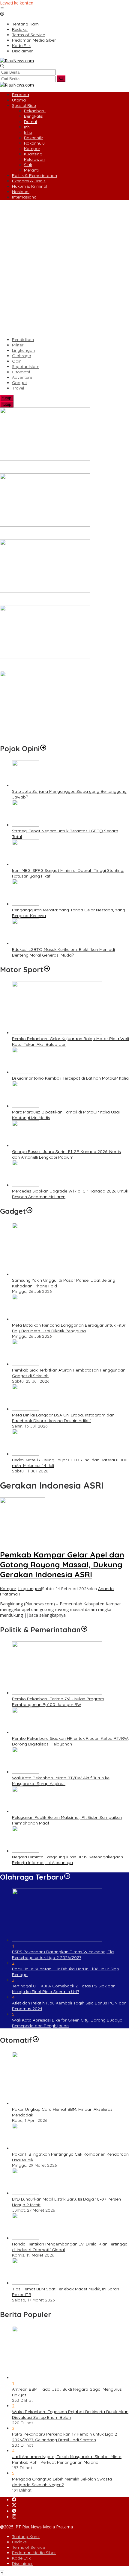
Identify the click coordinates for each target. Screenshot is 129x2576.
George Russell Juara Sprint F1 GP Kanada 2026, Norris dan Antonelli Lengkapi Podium (66, 1154)
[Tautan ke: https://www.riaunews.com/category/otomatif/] (36, 2040)
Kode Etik (21, 2558)
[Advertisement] (64, 268)
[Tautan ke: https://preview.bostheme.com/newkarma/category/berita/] (29, 1211)
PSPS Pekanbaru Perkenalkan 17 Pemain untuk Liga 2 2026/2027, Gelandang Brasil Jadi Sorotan (64, 2437)
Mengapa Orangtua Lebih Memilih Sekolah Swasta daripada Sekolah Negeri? (62, 2482)
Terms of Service (28, 2547)
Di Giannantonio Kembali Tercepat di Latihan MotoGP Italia (70, 1078)
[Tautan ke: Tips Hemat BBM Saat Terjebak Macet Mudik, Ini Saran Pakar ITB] (25, 2283)
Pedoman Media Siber (34, 2553)
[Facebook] (14, 2500)
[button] (61, 79)
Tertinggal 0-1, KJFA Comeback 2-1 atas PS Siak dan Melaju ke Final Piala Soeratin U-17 (64, 1989)
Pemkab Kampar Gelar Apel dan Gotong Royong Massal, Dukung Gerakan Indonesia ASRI (62, 1564)
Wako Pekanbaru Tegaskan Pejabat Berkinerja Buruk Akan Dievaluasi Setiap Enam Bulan (70, 2414)
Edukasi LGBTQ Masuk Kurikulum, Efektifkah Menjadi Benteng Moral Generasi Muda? (63, 952)
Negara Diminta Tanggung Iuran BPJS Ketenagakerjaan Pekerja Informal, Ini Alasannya (67, 1860)
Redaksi (20, 2542)
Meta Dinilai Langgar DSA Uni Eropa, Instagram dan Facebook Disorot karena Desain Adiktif (63, 1418)
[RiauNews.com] (17, 61)
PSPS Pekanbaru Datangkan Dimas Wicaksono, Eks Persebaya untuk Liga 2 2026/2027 (63, 1955)
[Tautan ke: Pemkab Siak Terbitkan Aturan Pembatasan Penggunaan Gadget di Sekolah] (25, 1364)
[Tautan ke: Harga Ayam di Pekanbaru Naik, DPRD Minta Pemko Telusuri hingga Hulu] (45, 591)
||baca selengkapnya (45, 1615)
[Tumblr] (14, 2511)
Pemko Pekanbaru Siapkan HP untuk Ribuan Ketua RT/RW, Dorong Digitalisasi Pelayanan (70, 1741)
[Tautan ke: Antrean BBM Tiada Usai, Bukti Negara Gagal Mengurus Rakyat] (57, 2378)
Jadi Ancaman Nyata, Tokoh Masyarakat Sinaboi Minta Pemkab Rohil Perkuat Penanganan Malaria (67, 2459)
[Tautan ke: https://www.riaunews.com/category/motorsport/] (47, 969)
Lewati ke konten (17, 3)
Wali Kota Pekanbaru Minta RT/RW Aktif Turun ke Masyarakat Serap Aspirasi (61, 1781)
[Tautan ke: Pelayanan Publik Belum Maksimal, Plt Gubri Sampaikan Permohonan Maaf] (25, 1811)
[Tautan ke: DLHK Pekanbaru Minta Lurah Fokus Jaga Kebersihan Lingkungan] (45, 525)
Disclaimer (22, 2563)
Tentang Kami (26, 2536)
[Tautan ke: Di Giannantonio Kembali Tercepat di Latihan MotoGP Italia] (25, 1072)
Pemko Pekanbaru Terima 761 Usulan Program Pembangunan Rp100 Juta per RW (58, 1702)
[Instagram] (14, 2517)
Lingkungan (30, 1589)
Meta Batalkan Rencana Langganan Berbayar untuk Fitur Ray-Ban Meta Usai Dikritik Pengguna (69, 1328)
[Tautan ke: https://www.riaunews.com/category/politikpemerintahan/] (84, 1630)
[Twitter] (14, 2505)
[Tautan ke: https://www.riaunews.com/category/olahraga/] (67, 1877)
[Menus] (2, 9)
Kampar (8, 1589)
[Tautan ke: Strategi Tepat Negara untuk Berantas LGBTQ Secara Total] (25, 825)
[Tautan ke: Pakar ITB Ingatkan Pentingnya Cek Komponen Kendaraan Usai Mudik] (25, 2148)
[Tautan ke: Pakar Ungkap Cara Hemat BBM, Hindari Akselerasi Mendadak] (57, 2103)
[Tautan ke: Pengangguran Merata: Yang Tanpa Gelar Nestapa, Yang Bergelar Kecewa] (25, 904)
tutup (7, 398)
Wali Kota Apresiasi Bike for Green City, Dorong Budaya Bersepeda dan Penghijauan (67, 2023)
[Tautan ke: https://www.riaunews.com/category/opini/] (43, 748)
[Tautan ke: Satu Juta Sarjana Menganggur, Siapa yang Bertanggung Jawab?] (25, 785)
